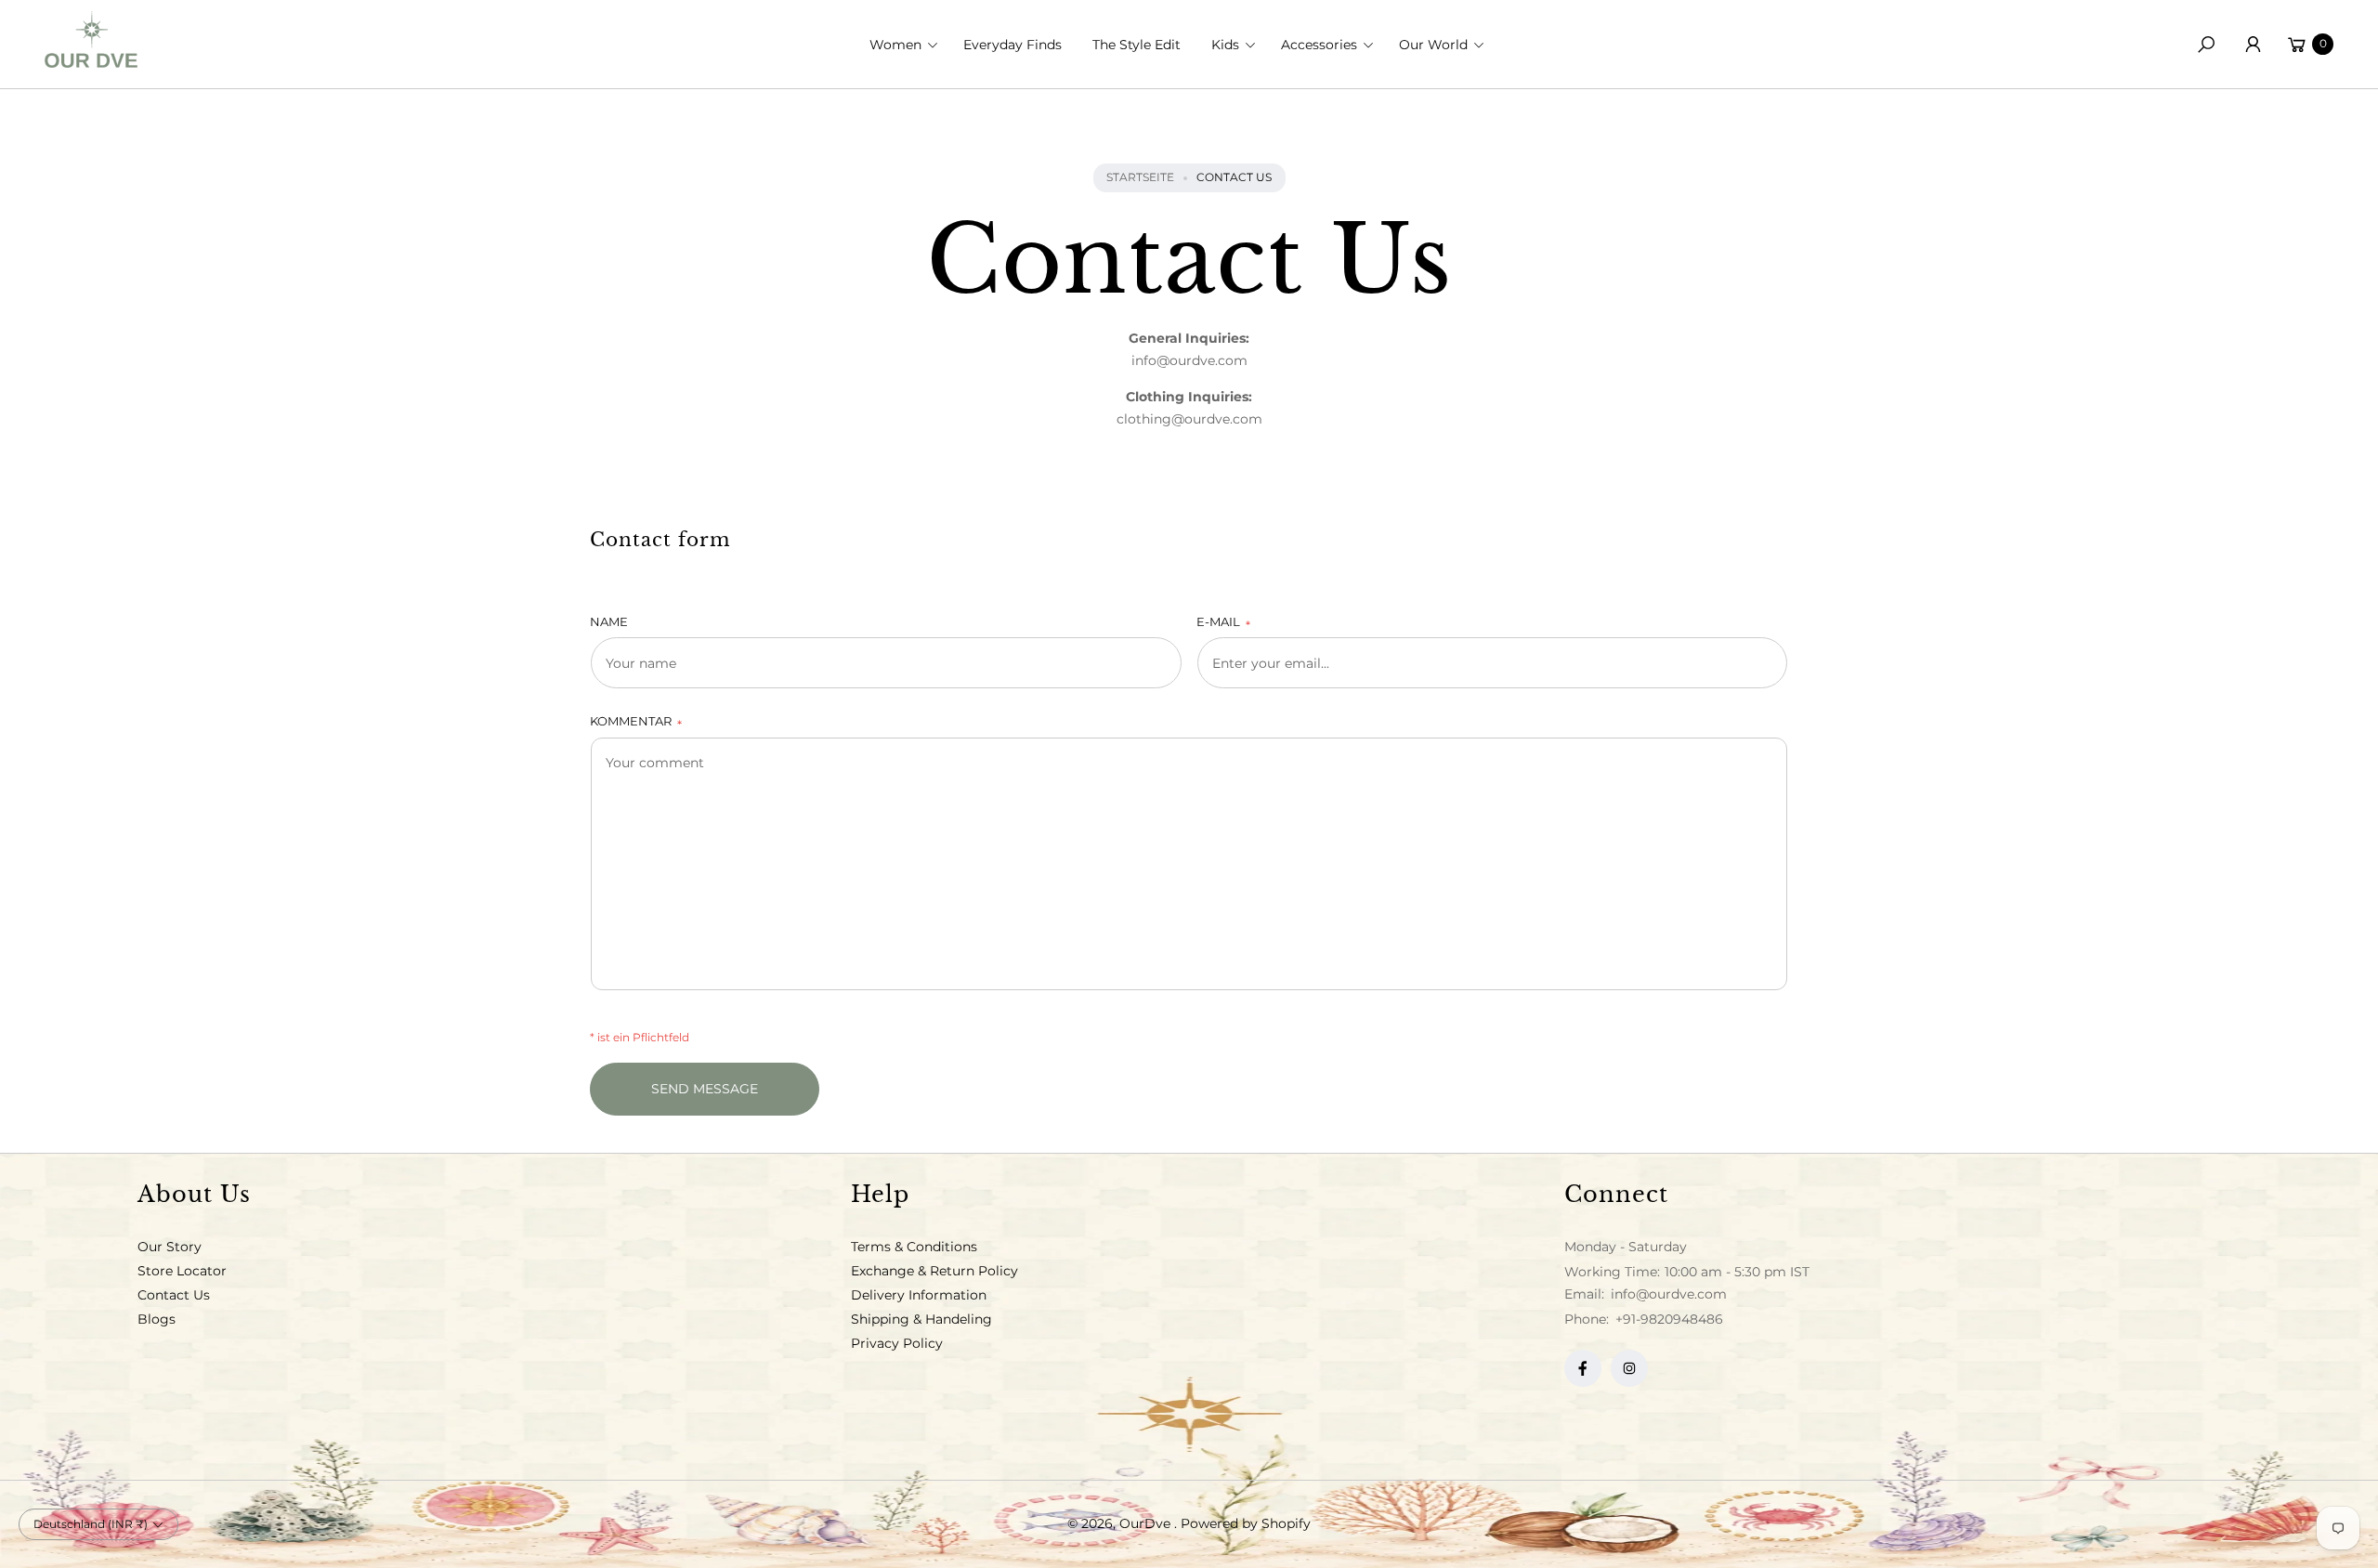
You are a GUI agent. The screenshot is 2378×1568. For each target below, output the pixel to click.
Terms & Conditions (914, 1247)
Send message (705, 1089)
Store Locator (182, 1271)
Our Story (170, 1247)
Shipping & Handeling (921, 1319)
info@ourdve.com (1667, 1294)
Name (609, 621)
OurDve (1147, 1523)
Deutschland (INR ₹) (91, 1524)
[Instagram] (1629, 1368)
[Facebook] (1583, 1368)
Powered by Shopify (1246, 1523)
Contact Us (174, 1295)
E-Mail (1223, 623)
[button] (909, 45)
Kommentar (636, 722)
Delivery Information (919, 1295)
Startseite (1140, 177)
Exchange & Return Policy (934, 1271)
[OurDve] (91, 39)
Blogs (157, 1319)
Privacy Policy (897, 1343)
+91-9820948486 (1669, 1319)
